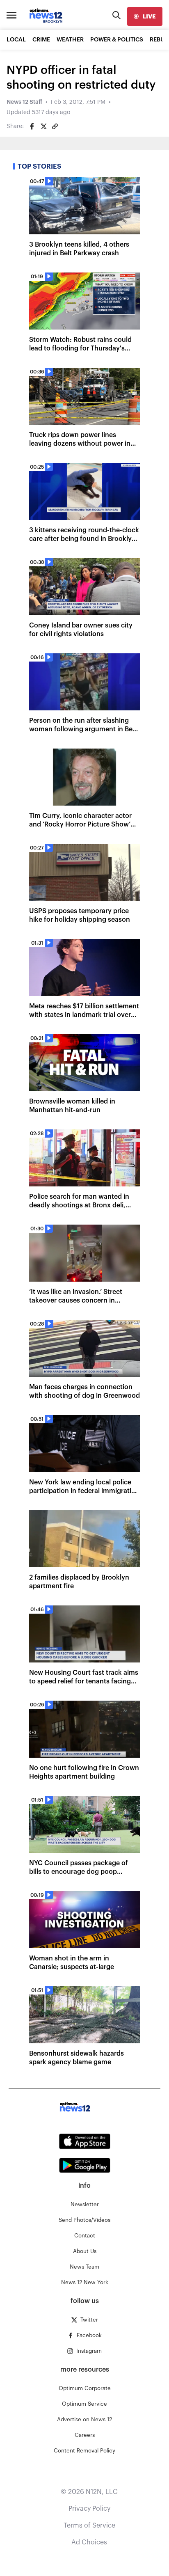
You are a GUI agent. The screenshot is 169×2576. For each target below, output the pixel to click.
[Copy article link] (55, 126)
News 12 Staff (24, 102)
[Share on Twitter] (43, 126)
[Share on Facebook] (32, 126)
